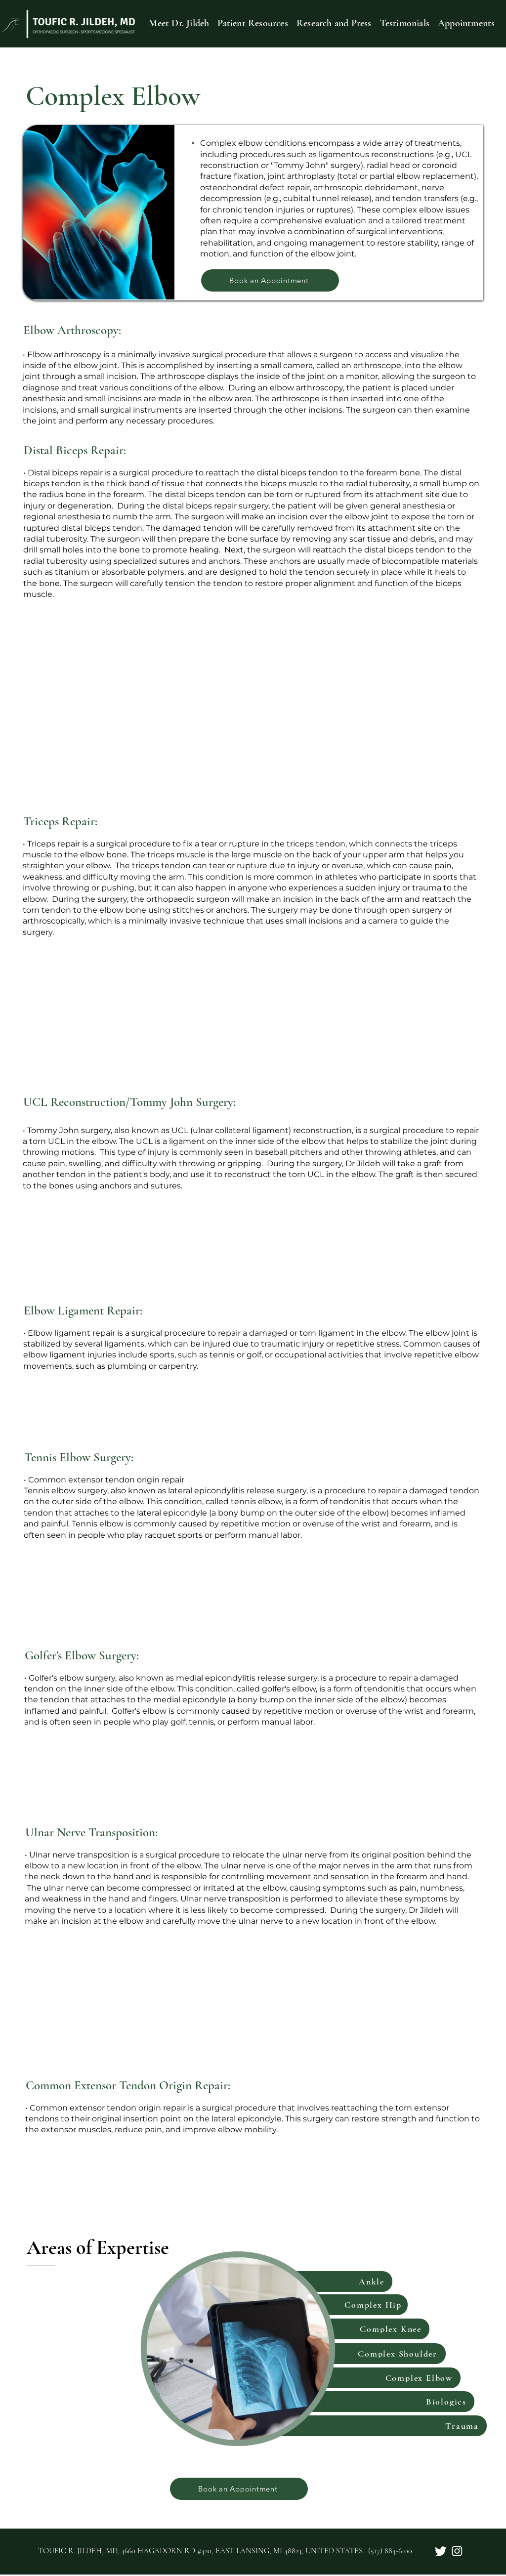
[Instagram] (457, 2551)
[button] (253, 23)
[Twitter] (441, 2551)
